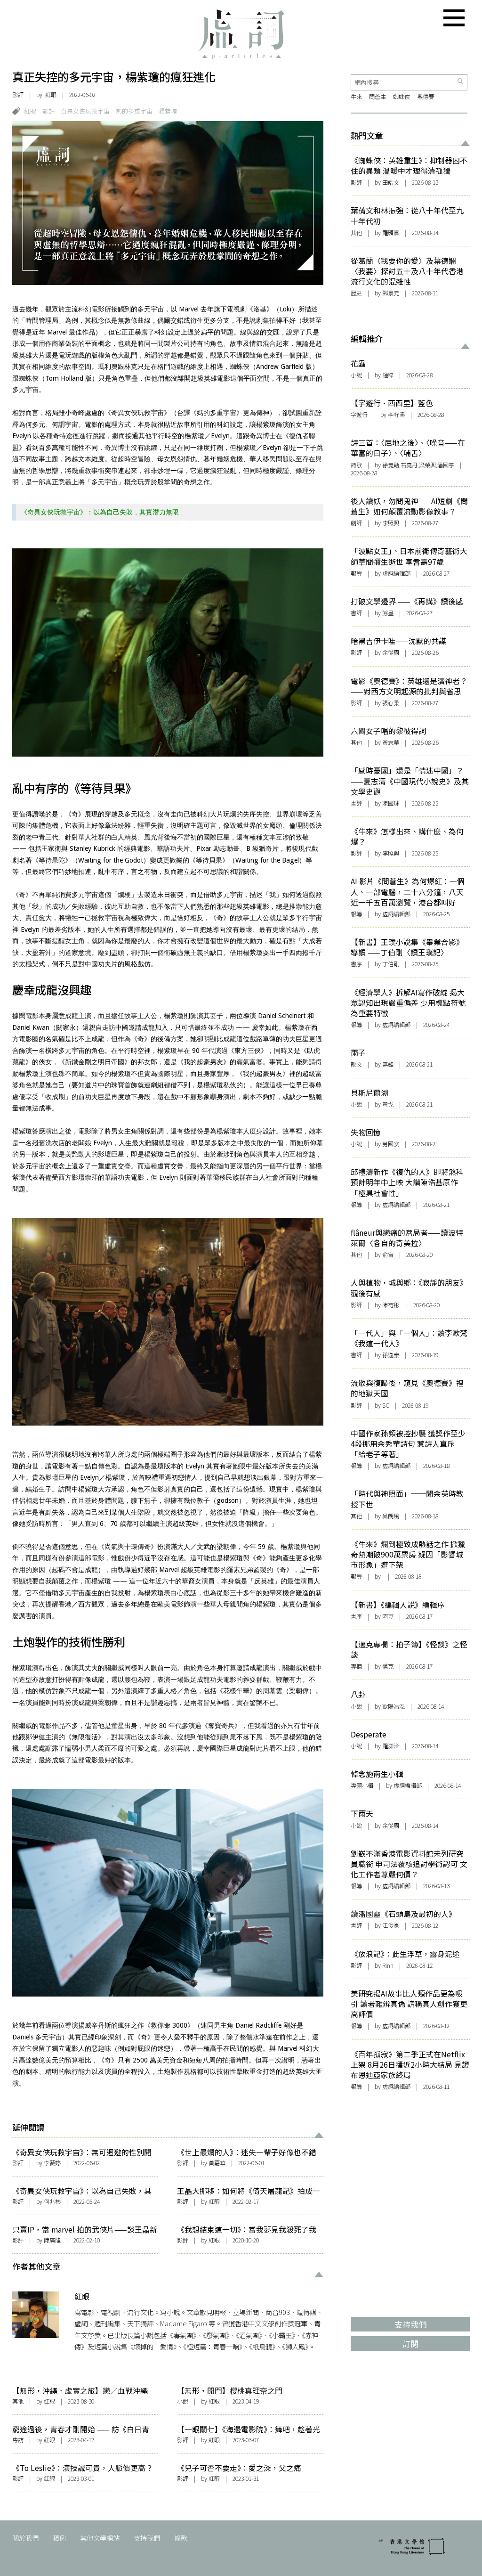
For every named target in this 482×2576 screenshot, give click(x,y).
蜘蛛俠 (402, 97)
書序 (356, 964)
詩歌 (356, 465)
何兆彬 (52, 2201)
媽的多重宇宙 (134, 111)
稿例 (59, 2538)
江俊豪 (391, 1925)
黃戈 (388, 1104)
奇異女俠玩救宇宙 (85, 111)
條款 (181, 2538)
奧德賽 (426, 97)
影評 (18, 95)
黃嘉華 (217, 2163)
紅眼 (51, 95)
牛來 (356, 97)
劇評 (356, 523)
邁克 (388, 1666)
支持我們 (147, 2538)
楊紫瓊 (168, 111)
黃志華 (391, 742)
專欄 (356, 1666)
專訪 (18, 2440)
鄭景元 (391, 293)
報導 (356, 573)
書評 (356, 613)
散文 (356, 1064)
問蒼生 (378, 97)
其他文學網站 (100, 2538)
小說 (183, 2401)
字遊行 (359, 415)
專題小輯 (362, 1785)
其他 (18, 2401)
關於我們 (25, 2538)
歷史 (356, 293)
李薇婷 (52, 2163)
